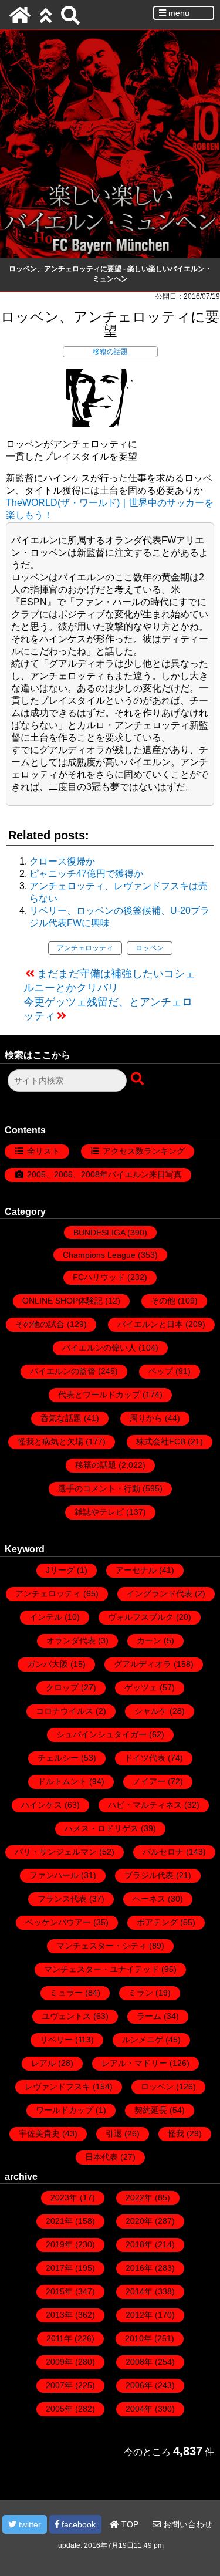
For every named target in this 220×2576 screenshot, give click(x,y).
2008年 (139, 2362)
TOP (129, 2524)
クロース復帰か (62, 861)
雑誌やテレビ (99, 1512)
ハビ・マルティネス (145, 1805)
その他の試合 (40, 1324)
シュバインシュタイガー (101, 1734)
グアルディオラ (143, 1664)
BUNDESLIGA (99, 1233)
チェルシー (58, 1758)
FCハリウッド (99, 1277)
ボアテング (157, 1922)
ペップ (161, 1371)
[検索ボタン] (138, 1079)
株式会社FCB (161, 1441)
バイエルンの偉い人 (99, 1348)
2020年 (139, 2221)
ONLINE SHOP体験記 (62, 1301)
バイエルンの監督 (63, 1371)
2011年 (59, 2338)
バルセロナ (163, 1852)
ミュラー (66, 1993)
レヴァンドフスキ (57, 2087)
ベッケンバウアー (58, 1922)
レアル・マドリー (134, 2063)
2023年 (64, 2197)
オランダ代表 (71, 1640)
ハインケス (42, 1805)
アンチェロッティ (85, 948)
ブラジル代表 (149, 1875)
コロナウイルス (65, 1711)
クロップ (62, 1687)
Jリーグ (60, 1570)
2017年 (59, 2268)
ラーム (149, 2016)
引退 (114, 2133)
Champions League (99, 1255)
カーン (149, 1640)
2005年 (59, 2409)
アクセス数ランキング (144, 1151)
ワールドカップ (65, 2110)
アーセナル (136, 1570)
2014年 (139, 2291)
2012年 (139, 2315)
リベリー (56, 2040)
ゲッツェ (141, 1687)
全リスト (43, 1151)
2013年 (59, 2315)
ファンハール (54, 1875)
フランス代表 (62, 1899)
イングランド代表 (160, 1593)
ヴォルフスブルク (141, 1617)
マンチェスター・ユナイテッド (101, 1969)
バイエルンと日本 (150, 1324)
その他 (163, 1301)
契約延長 (151, 2110)
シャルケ (151, 1711)
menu (178, 13)
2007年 (59, 2385)
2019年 (59, 2244)
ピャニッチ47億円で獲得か (86, 874)
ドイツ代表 (145, 1758)
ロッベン (150, 948)
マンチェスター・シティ (101, 1946)
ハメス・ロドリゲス (101, 1828)
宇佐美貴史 (39, 2133)
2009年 (59, 2362)
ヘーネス (149, 1899)
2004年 (139, 2409)
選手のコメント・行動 (99, 1488)
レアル (43, 2063)
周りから (146, 1418)
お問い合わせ (187, 2524)
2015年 (59, 2291)
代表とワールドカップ (99, 1395)
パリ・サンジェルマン (56, 1852)
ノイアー (149, 1781)
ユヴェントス (66, 2016)
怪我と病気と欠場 (50, 1441)
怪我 (176, 2133)
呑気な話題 (61, 1418)
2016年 (139, 2268)
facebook (77, 2524)
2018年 (139, 2244)
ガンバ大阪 (48, 1664)
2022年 (139, 2197)
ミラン (141, 1993)
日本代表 (101, 2157)
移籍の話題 (110, 352)
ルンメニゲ (143, 2040)
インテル (46, 1617)
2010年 (138, 2338)
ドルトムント (62, 1781)
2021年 (59, 2221)
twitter (29, 2524)
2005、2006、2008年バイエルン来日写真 (104, 1174)
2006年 (139, 2385)
